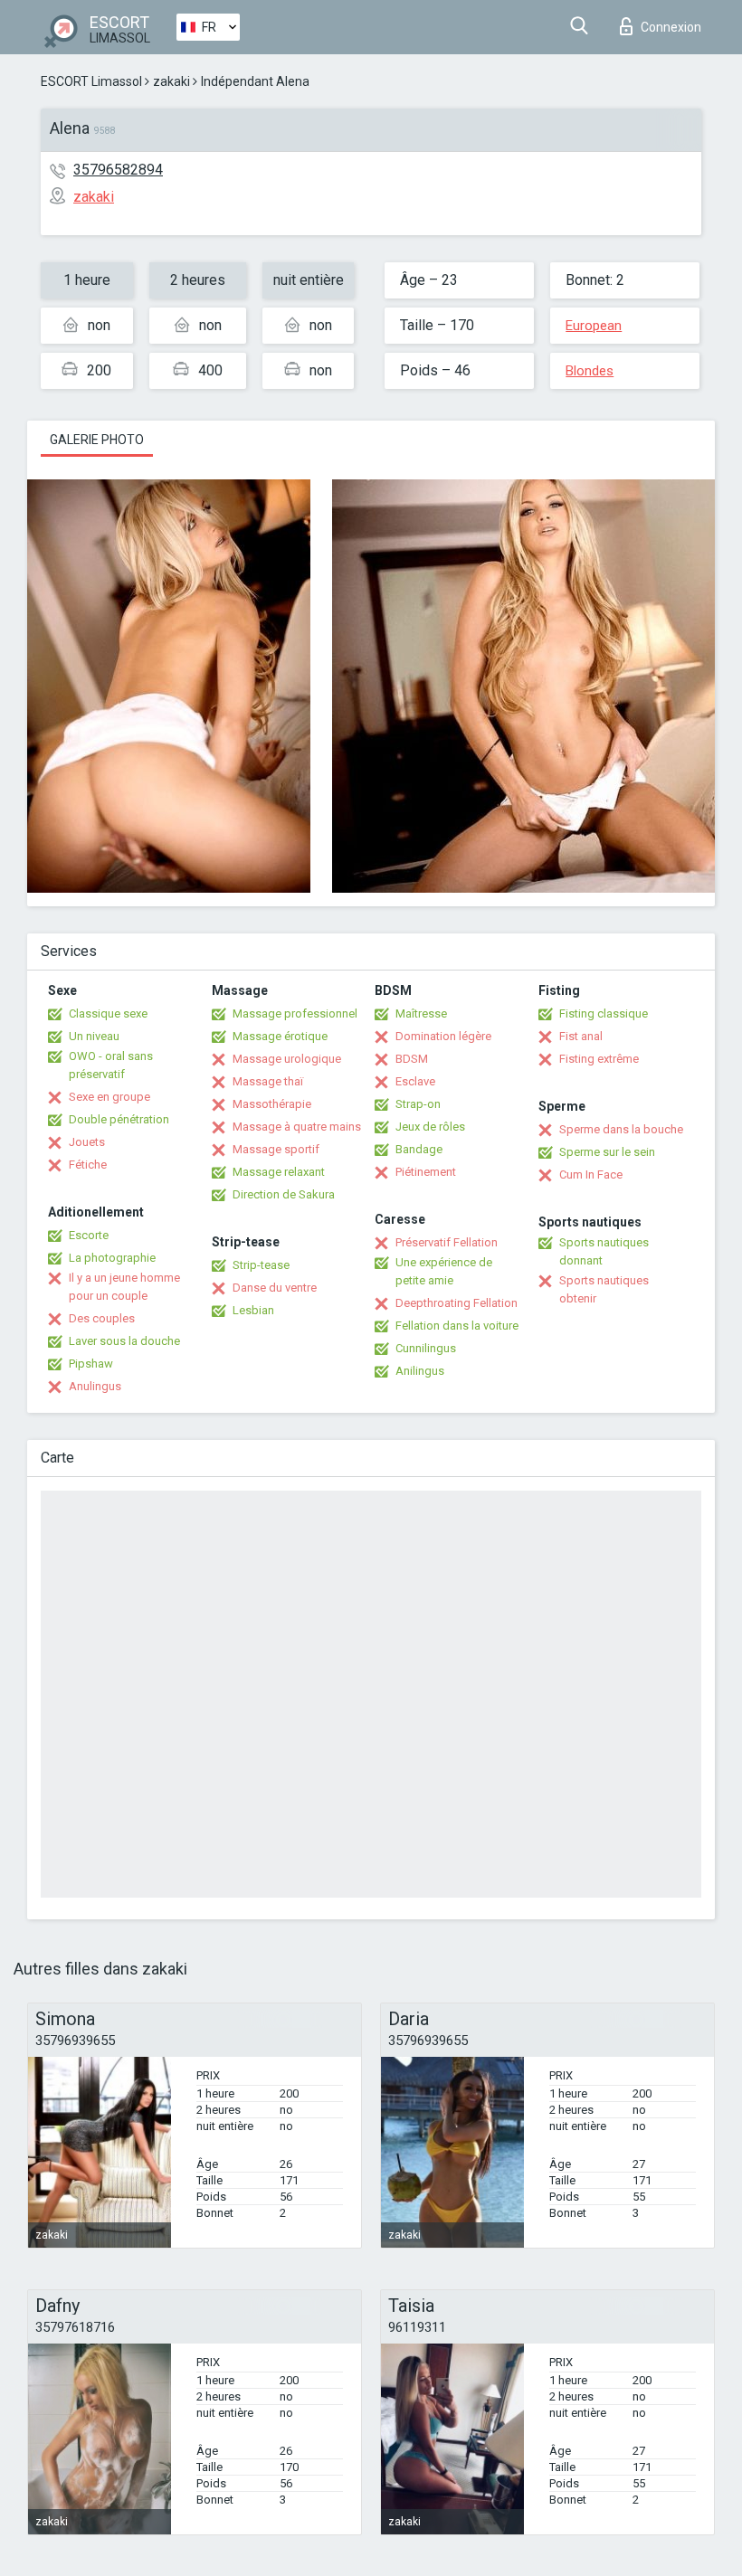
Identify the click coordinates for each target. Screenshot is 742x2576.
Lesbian (253, 1310)
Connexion (671, 27)
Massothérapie (272, 1104)
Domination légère (443, 1036)
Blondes (590, 371)
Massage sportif (276, 1149)
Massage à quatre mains (297, 1127)
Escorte (89, 1235)
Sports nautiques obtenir (604, 1289)
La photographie (112, 1258)
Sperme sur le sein (607, 1152)
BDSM (412, 1059)
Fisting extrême (599, 1059)
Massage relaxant (279, 1172)
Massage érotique (280, 1036)
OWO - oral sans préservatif (111, 1065)
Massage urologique (287, 1059)
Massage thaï (268, 1081)
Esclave (415, 1081)
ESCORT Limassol (91, 81)
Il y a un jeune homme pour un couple (124, 1287)
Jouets (87, 1142)
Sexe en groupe (109, 1097)
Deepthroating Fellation (457, 1303)
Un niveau (94, 1036)
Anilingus (420, 1371)
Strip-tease (261, 1265)
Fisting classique (604, 1013)
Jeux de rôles (430, 1127)
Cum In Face (591, 1174)
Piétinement (426, 1172)
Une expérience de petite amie (444, 1271)
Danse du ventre (275, 1288)
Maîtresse (421, 1013)
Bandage (419, 1149)
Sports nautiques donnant (604, 1251)
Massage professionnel (295, 1013)
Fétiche (88, 1165)
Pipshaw (91, 1364)
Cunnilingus (426, 1348)
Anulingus (95, 1386)
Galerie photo (97, 440)
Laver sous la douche (124, 1341)
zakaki (171, 81)
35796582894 (118, 170)
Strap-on (418, 1104)
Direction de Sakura (284, 1194)
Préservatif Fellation (447, 1242)
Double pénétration (119, 1119)
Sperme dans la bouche (621, 1129)
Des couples (102, 1318)
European (594, 326)
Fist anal (581, 1036)
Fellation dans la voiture (457, 1326)
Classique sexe (108, 1013)
